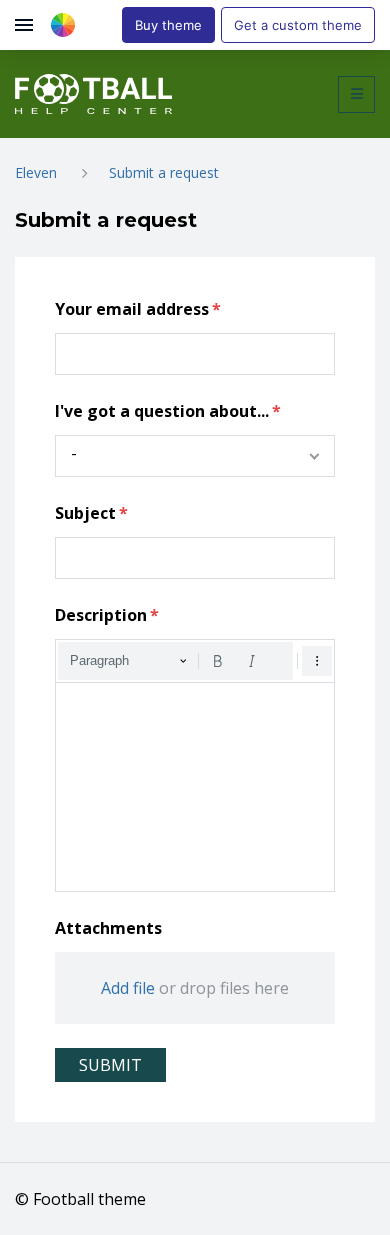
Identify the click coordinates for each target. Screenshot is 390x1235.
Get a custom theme (298, 25)
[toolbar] (195, 661)
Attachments (108, 928)
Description (101, 615)
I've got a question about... (162, 411)
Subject (85, 513)
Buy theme (168, 25)
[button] (356, 94)
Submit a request (164, 172)
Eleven (36, 172)
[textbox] (195, 787)
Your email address (132, 309)
